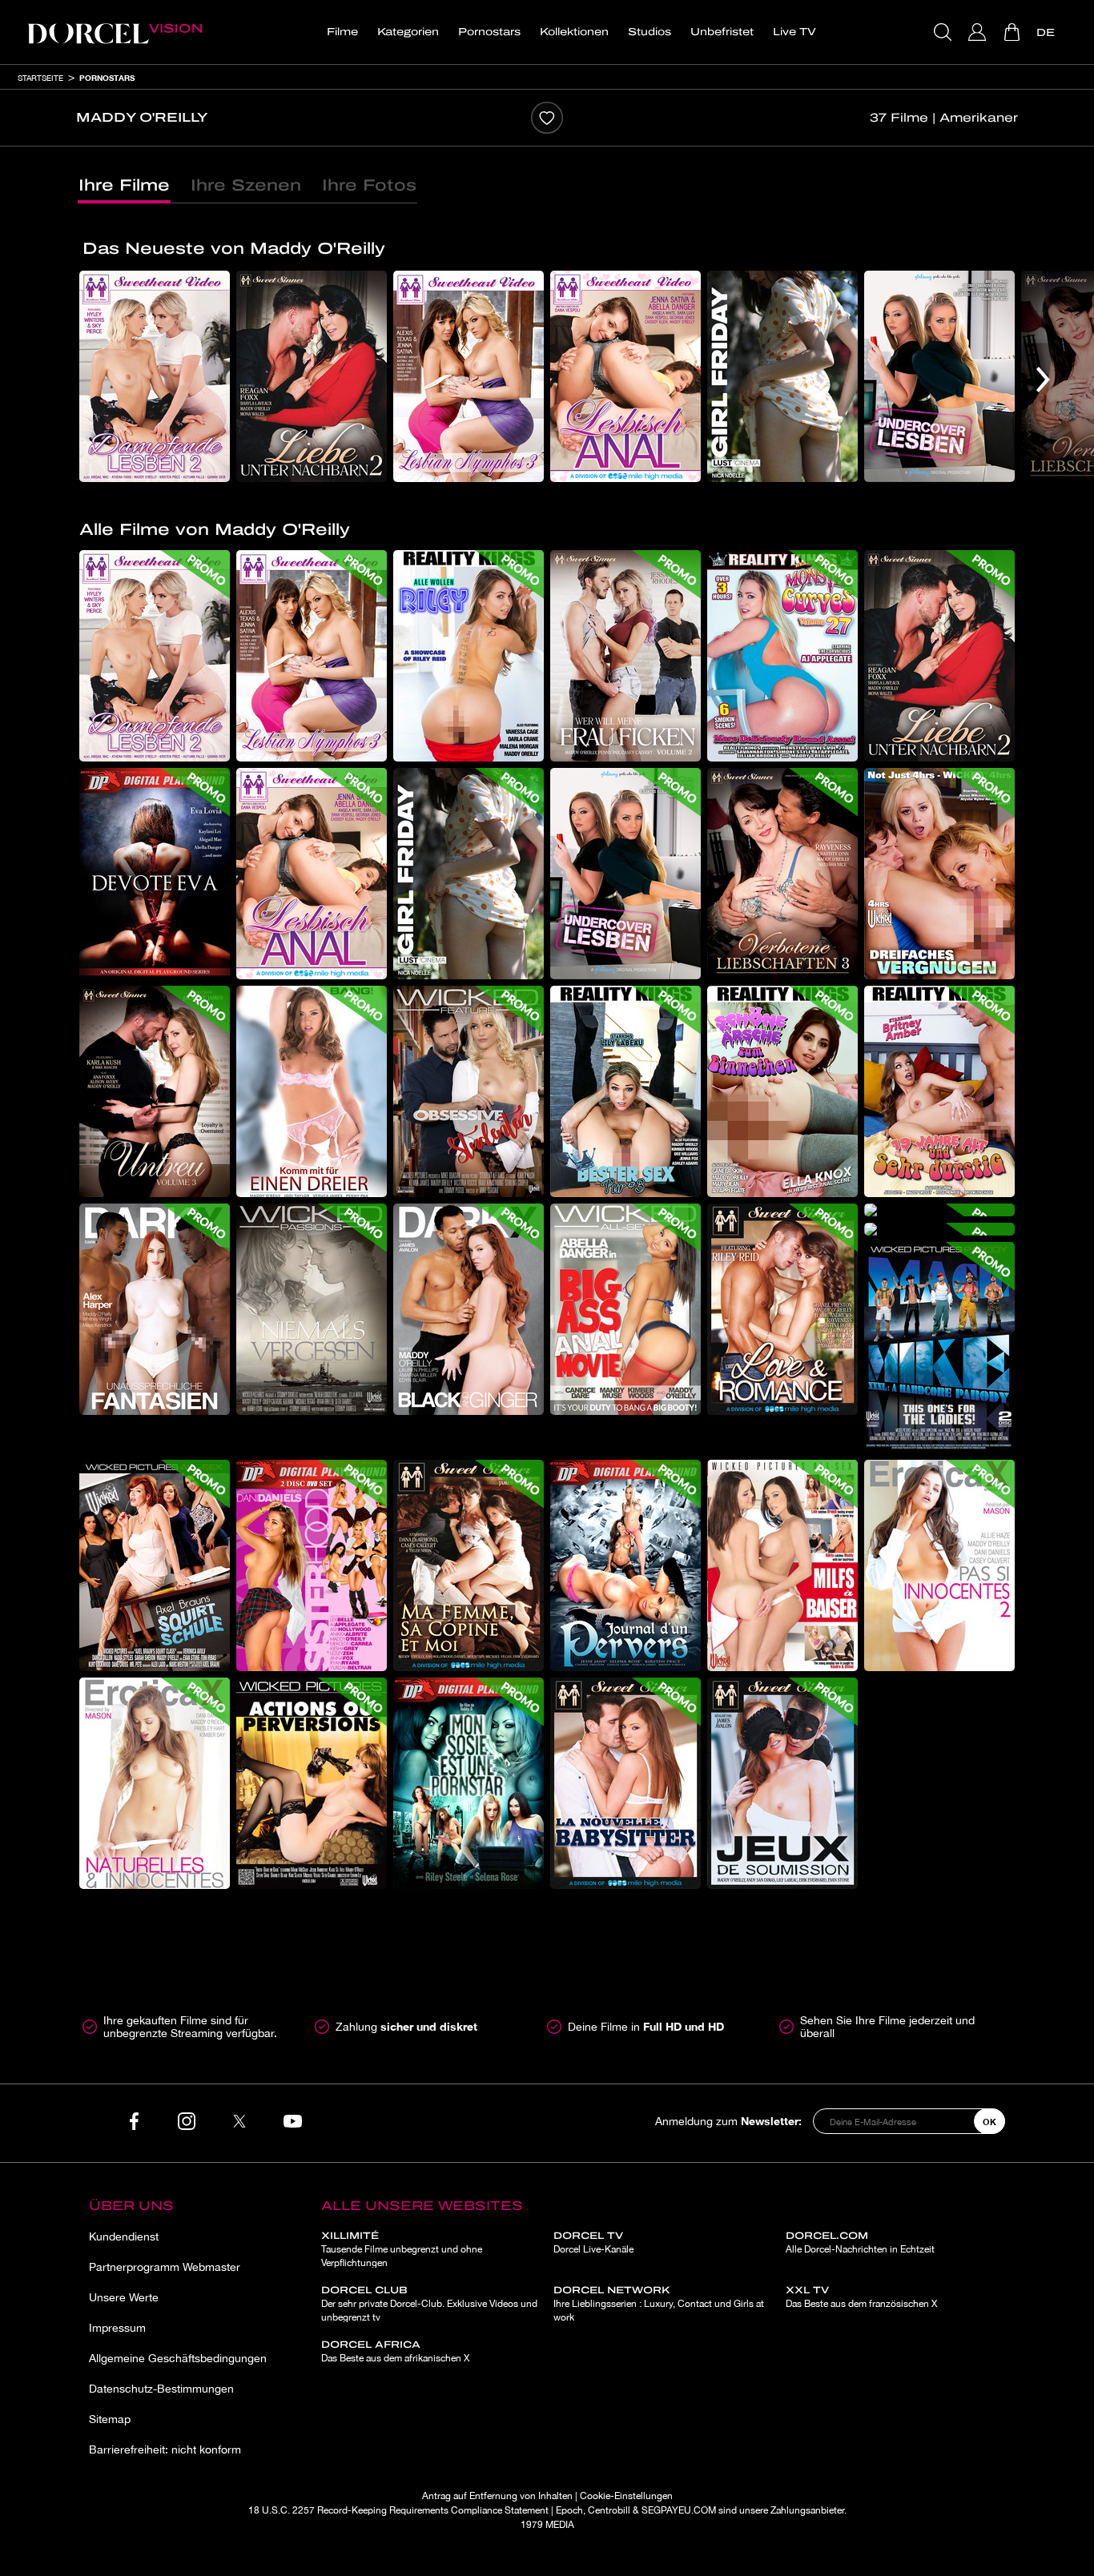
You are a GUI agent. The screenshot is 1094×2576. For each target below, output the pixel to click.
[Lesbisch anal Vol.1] (625, 376)
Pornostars (489, 32)
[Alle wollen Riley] (469, 656)
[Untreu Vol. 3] (155, 1091)
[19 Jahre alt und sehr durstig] (939, 1091)
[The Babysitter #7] (625, 1783)
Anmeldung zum (728, 2121)
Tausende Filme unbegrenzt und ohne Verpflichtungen (402, 2249)
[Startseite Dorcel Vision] (115, 32)
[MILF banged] (782, 1565)
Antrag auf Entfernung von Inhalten (497, 2496)
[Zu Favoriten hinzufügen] (547, 118)
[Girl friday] (782, 376)
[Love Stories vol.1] (155, 1783)
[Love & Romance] (782, 1309)
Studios (650, 32)
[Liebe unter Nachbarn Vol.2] (312, 376)
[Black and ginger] (469, 1309)
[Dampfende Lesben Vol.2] (155, 376)
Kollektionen (574, 32)
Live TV (794, 32)
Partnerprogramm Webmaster (165, 2267)
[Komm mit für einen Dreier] (312, 1091)
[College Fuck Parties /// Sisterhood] (312, 1565)
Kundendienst (124, 2236)
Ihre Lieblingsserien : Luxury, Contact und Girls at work (659, 2304)
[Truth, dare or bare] (312, 1783)
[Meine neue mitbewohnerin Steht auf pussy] (939, 1229)
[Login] (979, 32)
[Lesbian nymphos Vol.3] (469, 376)
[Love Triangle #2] (469, 1565)
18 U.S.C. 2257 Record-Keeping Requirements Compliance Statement (398, 2510)
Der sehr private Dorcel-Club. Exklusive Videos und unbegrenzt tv (429, 2304)
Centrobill (609, 2510)
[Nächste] (1043, 380)
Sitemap (110, 2419)
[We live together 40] (939, 1210)
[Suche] (945, 32)
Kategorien (408, 32)
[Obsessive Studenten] (469, 1091)
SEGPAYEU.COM (679, 2510)
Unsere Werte (124, 2297)
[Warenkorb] (1014, 32)
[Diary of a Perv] (625, 1565)
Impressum (117, 2328)
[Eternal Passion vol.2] (939, 1565)
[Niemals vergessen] (312, 1309)
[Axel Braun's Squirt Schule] (155, 1565)
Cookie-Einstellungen (626, 2496)
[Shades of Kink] (782, 1783)
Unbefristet (722, 32)
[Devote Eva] (155, 874)
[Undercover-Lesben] (939, 376)
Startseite (40, 78)
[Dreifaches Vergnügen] (939, 874)
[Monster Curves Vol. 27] (782, 656)
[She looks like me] (469, 1783)
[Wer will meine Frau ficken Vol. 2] (625, 656)
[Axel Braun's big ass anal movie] (625, 1309)
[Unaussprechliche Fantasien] (155, 1309)
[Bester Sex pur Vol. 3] (625, 1091)
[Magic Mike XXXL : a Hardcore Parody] (939, 1348)
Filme (342, 32)
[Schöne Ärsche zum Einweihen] (782, 1091)
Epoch (569, 2510)
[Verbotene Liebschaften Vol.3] (782, 874)
